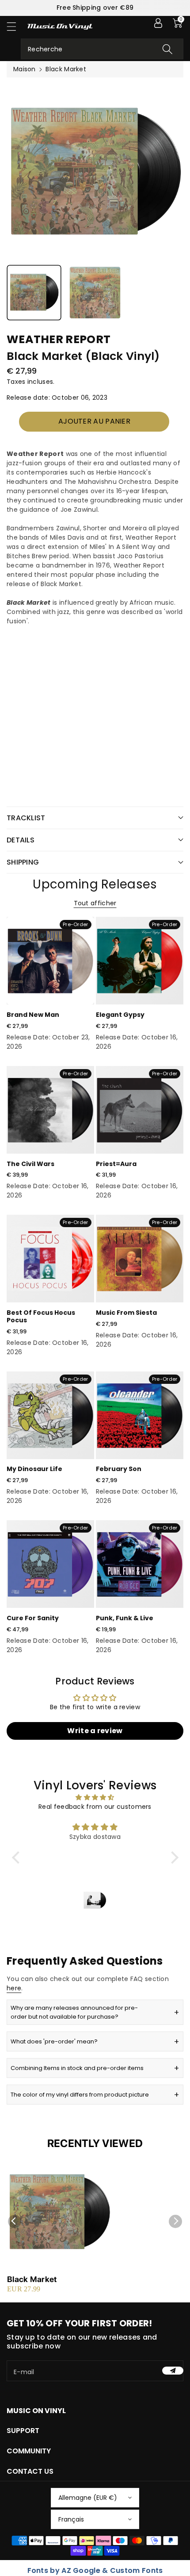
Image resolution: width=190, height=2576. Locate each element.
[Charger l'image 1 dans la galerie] (34, 293)
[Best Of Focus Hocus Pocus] (50, 1259)
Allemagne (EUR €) (88, 2498)
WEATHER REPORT (59, 339)
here (14, 1988)
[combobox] (102, 49)
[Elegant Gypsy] (140, 961)
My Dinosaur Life (34, 1469)
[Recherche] (167, 49)
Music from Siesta (126, 1313)
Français (71, 2519)
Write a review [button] (95, 1731)
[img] (95, 1797)
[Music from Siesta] (140, 1259)
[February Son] (140, 1415)
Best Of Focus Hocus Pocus (41, 1316)
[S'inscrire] (173, 2371)
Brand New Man (33, 1015)
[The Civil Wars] (50, 1110)
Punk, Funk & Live (125, 1618)
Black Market (32, 2279)
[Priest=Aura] (140, 1110)
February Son (119, 1469)
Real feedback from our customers (95, 1807)
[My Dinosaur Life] (50, 1415)
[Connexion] (158, 23)
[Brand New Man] (50, 961)
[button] (15, 26)
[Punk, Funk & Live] (140, 1564)
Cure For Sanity (33, 1618)
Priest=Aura (116, 1164)
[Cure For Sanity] (50, 1564)
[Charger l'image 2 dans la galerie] (95, 293)
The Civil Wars (30, 1164)
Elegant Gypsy (120, 1015)
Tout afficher (95, 903)
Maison (25, 69)
